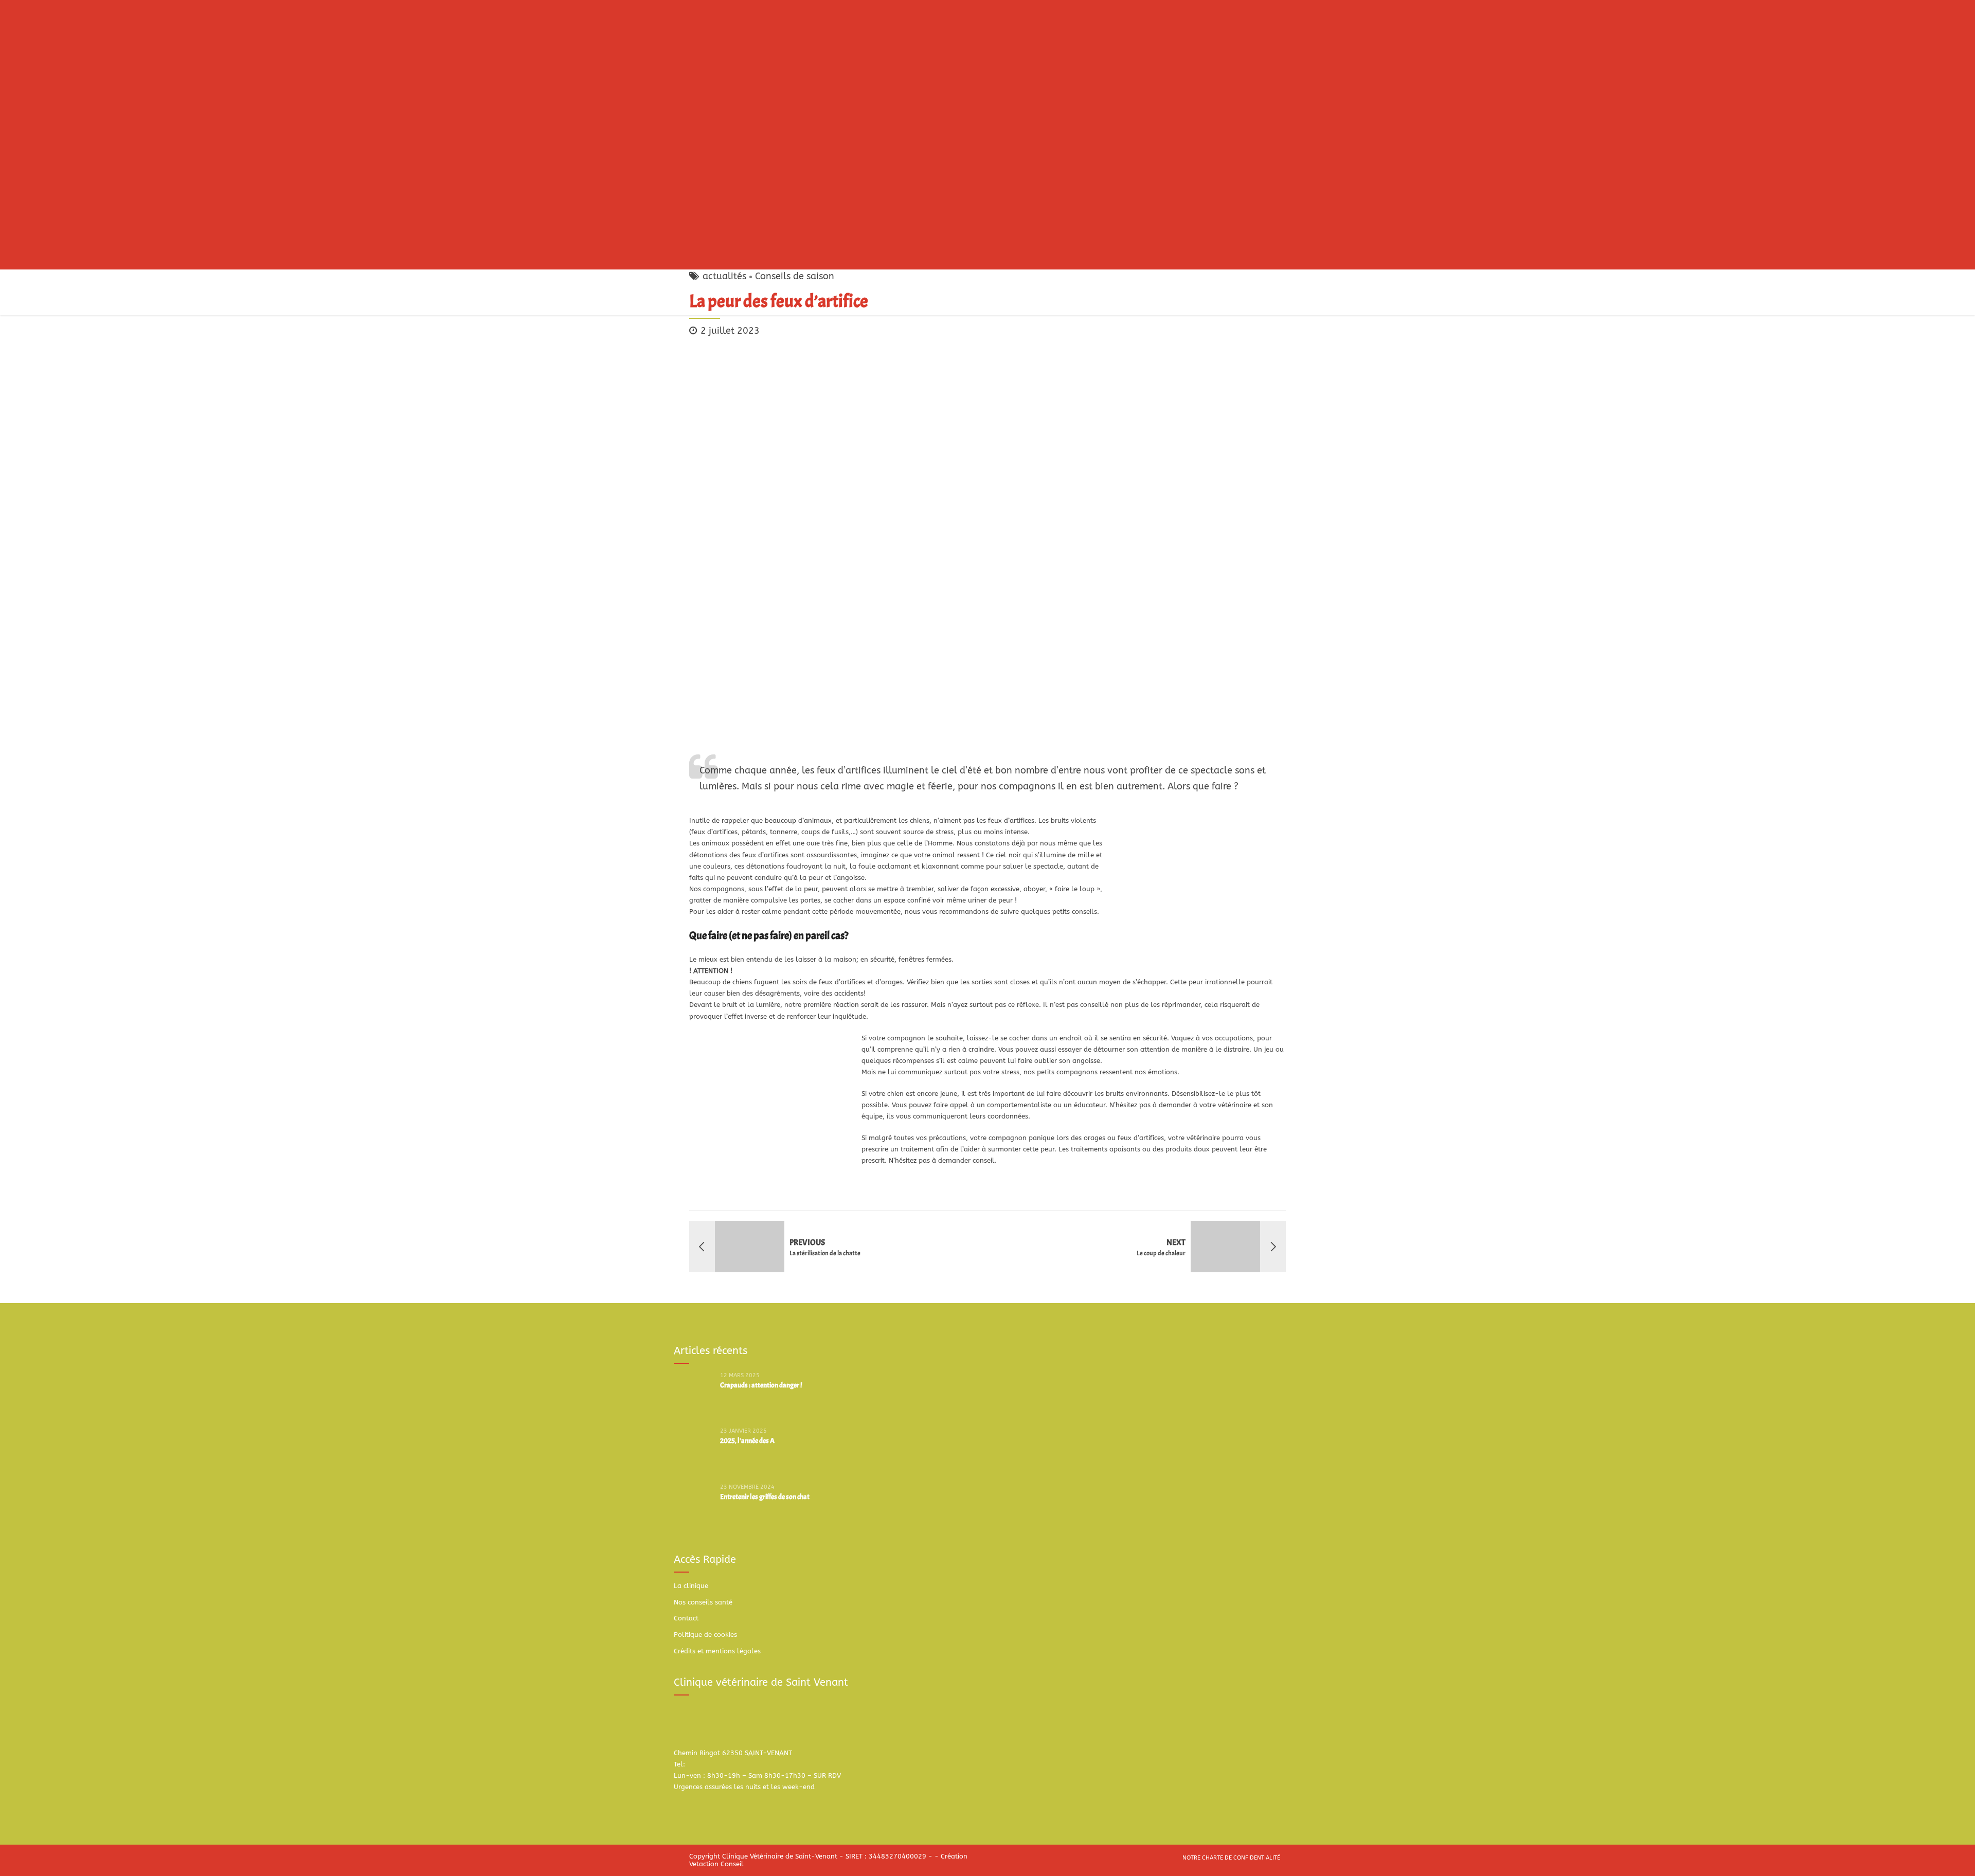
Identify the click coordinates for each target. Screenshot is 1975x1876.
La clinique (691, 1586)
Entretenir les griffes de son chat (765, 1497)
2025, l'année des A (747, 1441)
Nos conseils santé (703, 1602)
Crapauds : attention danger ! (761, 1385)
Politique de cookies (705, 1635)
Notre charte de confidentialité (1231, 1858)
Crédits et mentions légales (717, 1651)
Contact (686, 1618)
